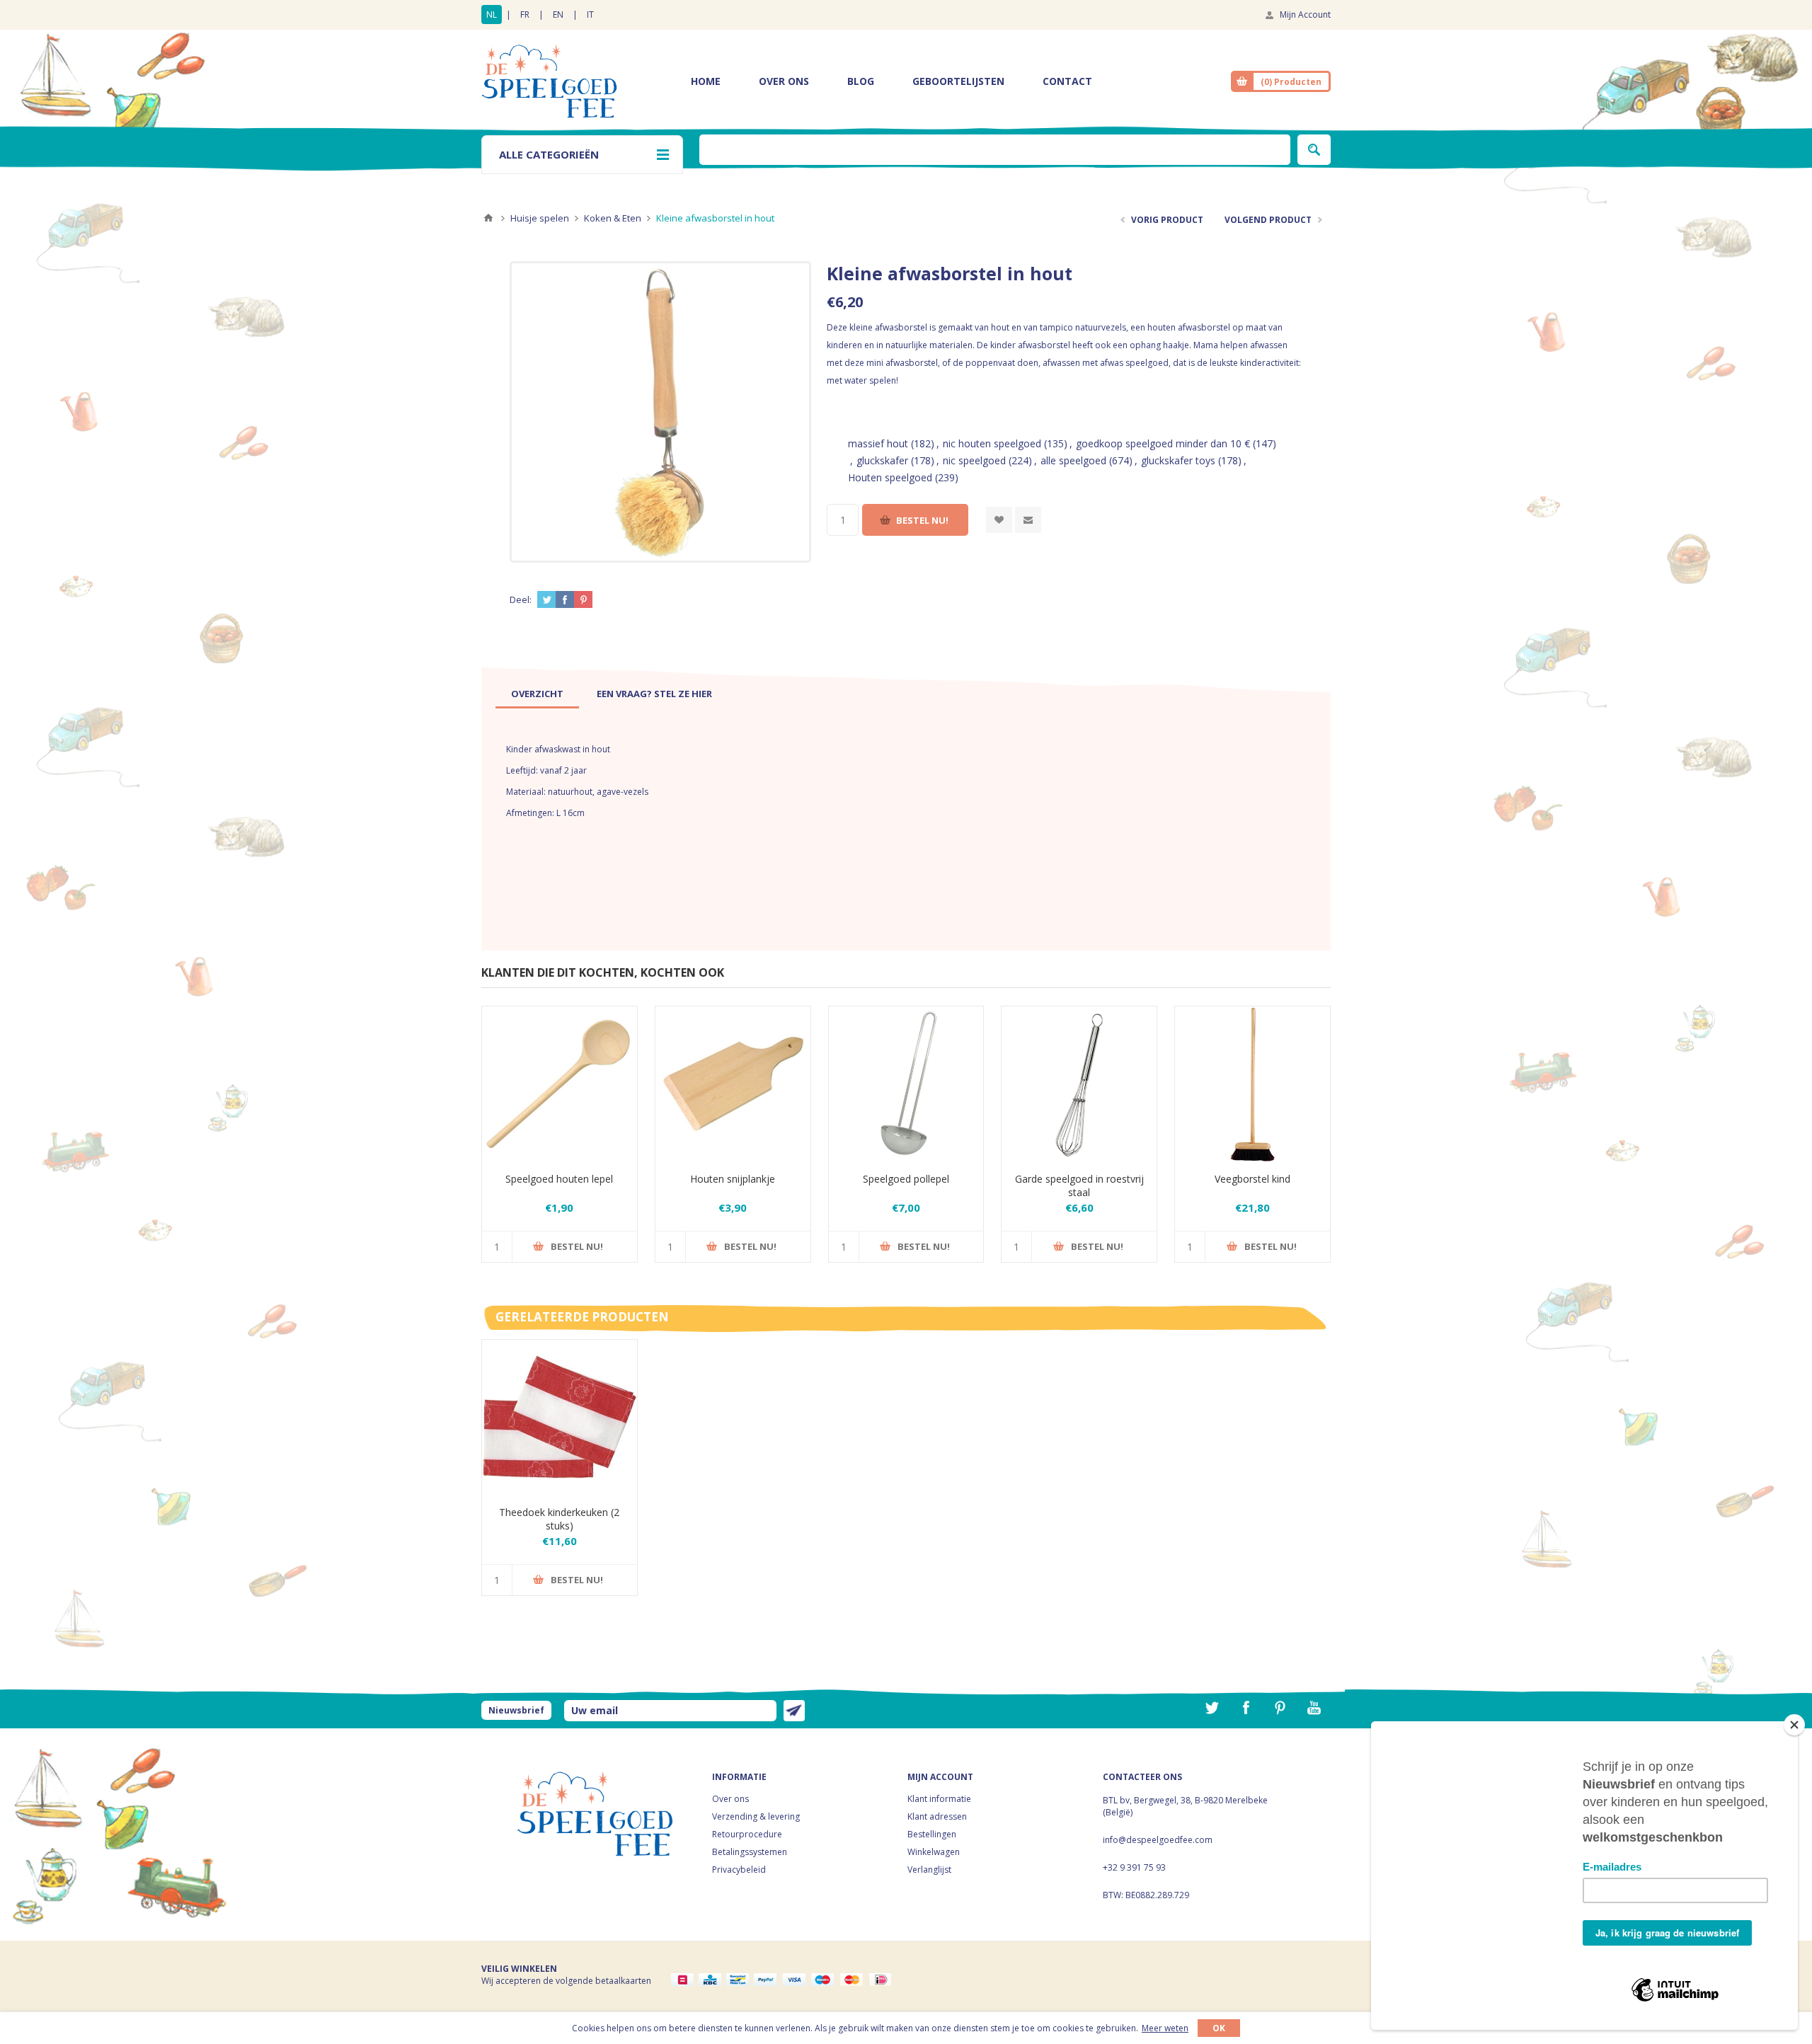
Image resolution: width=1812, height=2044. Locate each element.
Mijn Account (1305, 15)
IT (590, 15)
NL (492, 15)
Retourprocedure (747, 1834)
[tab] (537, 694)
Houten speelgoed (890, 477)
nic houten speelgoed (992, 443)
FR (525, 15)
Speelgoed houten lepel (559, 1179)
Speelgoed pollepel (906, 1179)
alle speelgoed (1073, 460)
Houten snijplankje (733, 1179)
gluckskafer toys (1178, 460)
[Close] (1794, 1725)
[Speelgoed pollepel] (906, 1084)
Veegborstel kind (1252, 1179)
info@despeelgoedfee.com (1158, 1840)
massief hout (878, 443)
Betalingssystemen (750, 1852)
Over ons (730, 1799)
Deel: (521, 599)
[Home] (488, 218)
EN (558, 15)
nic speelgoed (974, 460)
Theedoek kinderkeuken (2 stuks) (559, 1519)
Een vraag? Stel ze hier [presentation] (654, 694)
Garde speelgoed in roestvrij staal (1079, 1185)
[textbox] (995, 150)
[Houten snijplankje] (733, 1084)
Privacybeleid (739, 1870)
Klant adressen (937, 1816)
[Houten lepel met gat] (560, 1084)
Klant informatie (939, 1799)
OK (1219, 2028)
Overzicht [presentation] (537, 694)
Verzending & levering (756, 1816)
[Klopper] (1079, 1084)
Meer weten (1165, 2028)
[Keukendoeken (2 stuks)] (560, 1417)
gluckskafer (882, 460)
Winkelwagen (934, 1852)
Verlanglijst (929, 1870)
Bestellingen (932, 1834)
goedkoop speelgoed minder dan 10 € (1163, 443)
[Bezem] (1252, 1084)
